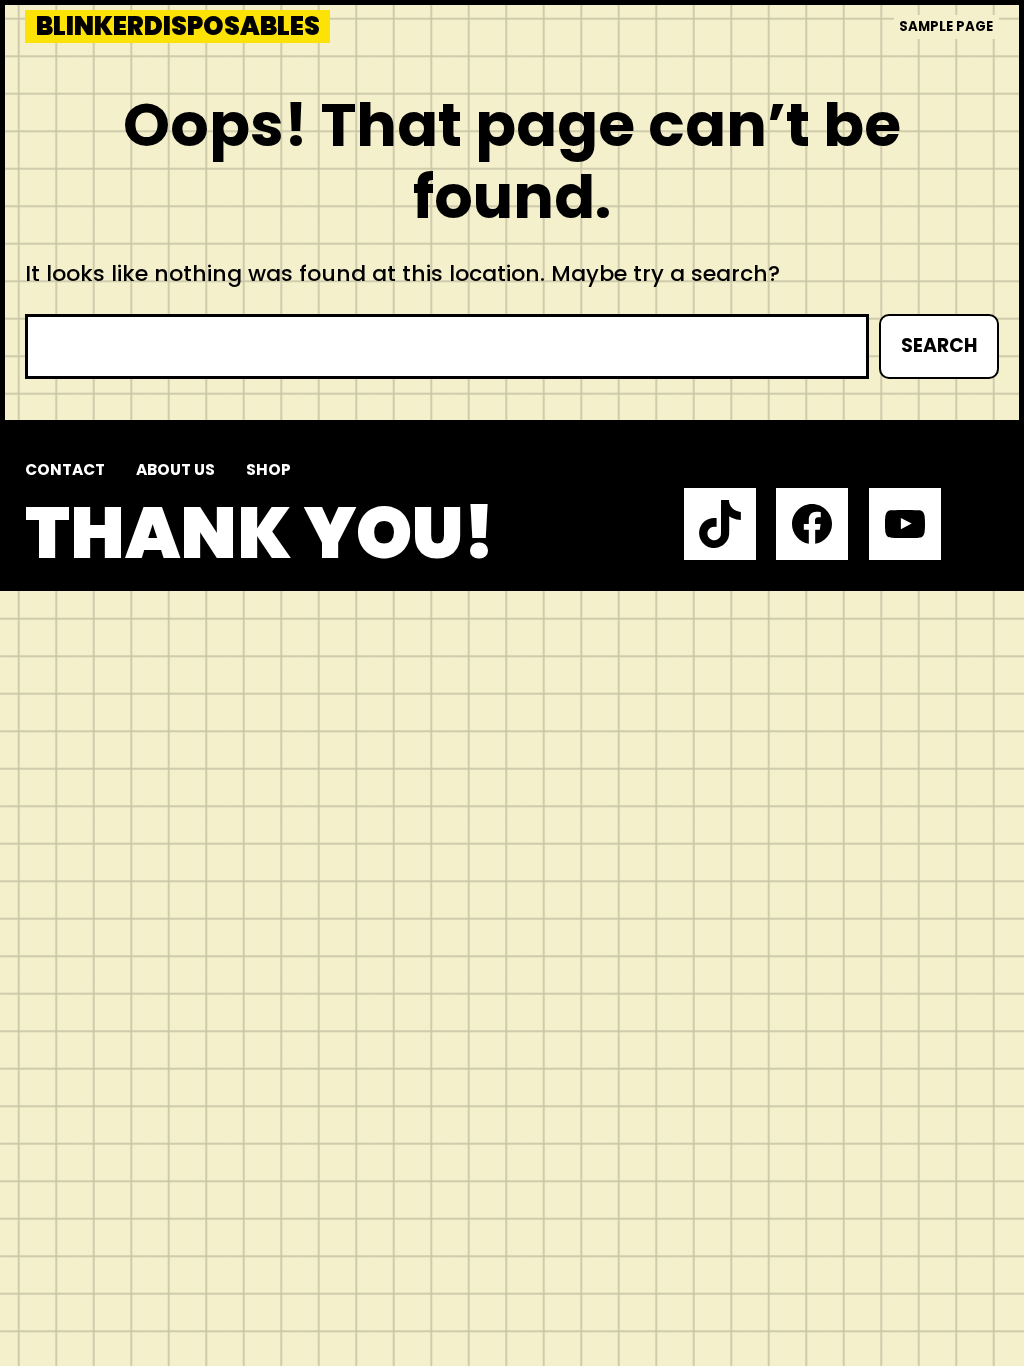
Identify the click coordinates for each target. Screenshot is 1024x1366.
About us (175, 469)
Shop (268, 469)
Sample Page (946, 26)
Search (939, 345)
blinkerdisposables (178, 26)
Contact (65, 469)
